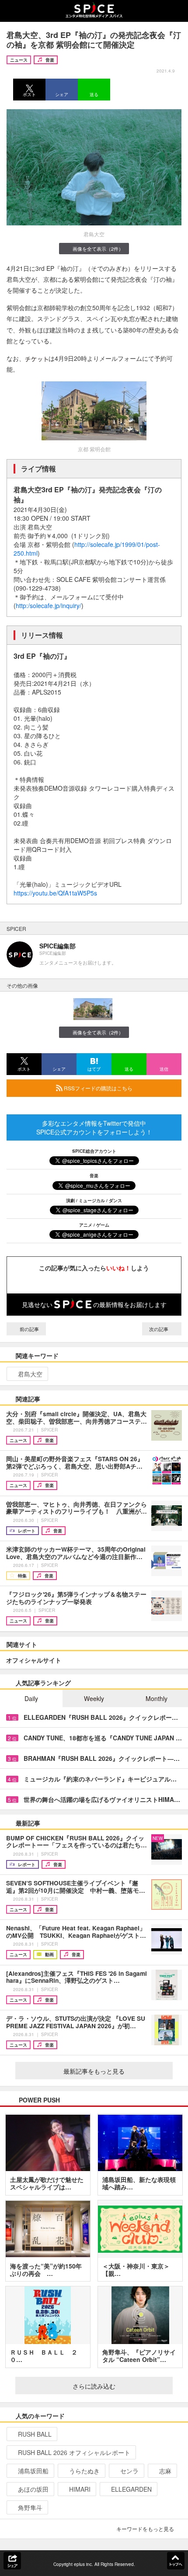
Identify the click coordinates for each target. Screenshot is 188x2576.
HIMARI (80, 2489)
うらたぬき (84, 2471)
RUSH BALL (35, 2434)
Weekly (94, 1698)
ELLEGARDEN (131, 2489)
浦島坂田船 (33, 2471)
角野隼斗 (30, 2507)
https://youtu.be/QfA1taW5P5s (55, 893)
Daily (31, 1698)
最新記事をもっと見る (94, 2071)
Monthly (157, 1698)
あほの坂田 (33, 2489)
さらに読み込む (94, 2386)
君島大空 (30, 1374)
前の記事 (29, 1329)
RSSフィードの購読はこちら (97, 1088)
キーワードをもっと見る (145, 2529)
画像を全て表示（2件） (98, 249)
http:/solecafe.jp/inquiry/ (49, 605)
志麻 (165, 2471)
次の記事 (159, 1329)
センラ (129, 2471)
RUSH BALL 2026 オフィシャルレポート (74, 2452)
